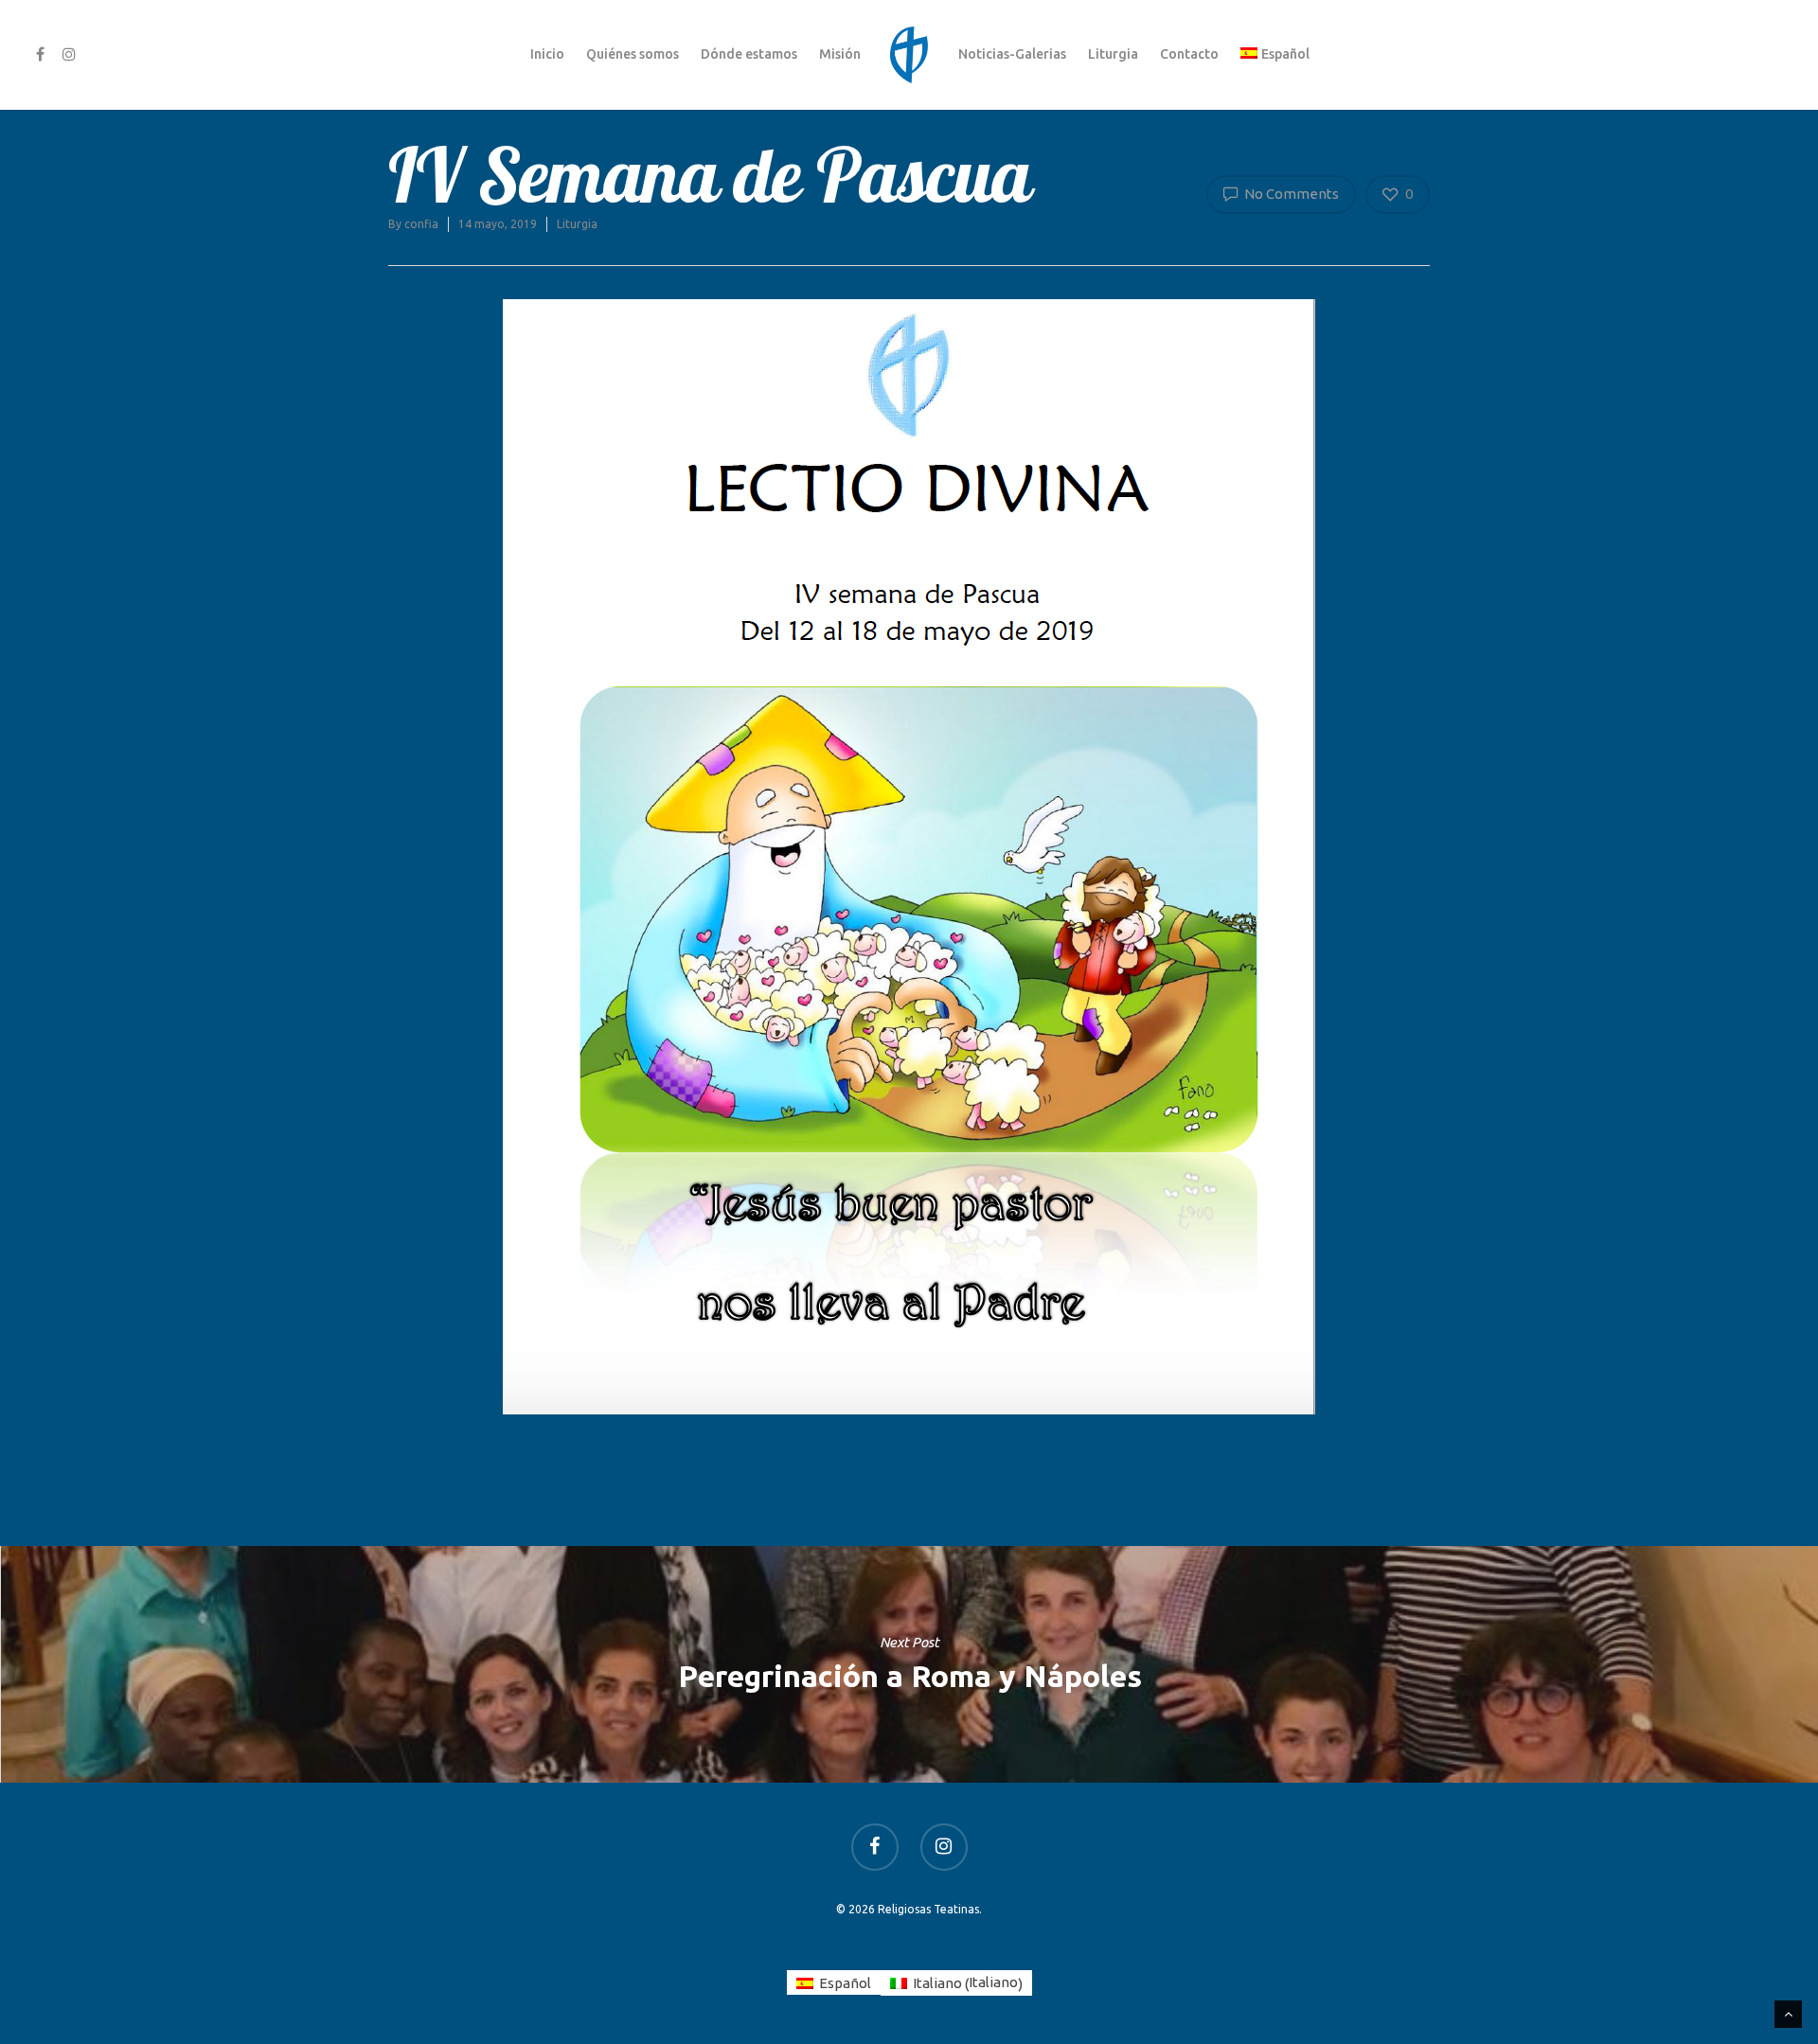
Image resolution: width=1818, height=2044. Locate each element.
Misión (840, 54)
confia (421, 224)
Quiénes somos (633, 54)
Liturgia (1113, 54)
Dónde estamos (749, 54)
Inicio (547, 54)
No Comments (1290, 194)
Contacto (1189, 54)
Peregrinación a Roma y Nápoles (909, 1664)
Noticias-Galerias (1012, 54)
